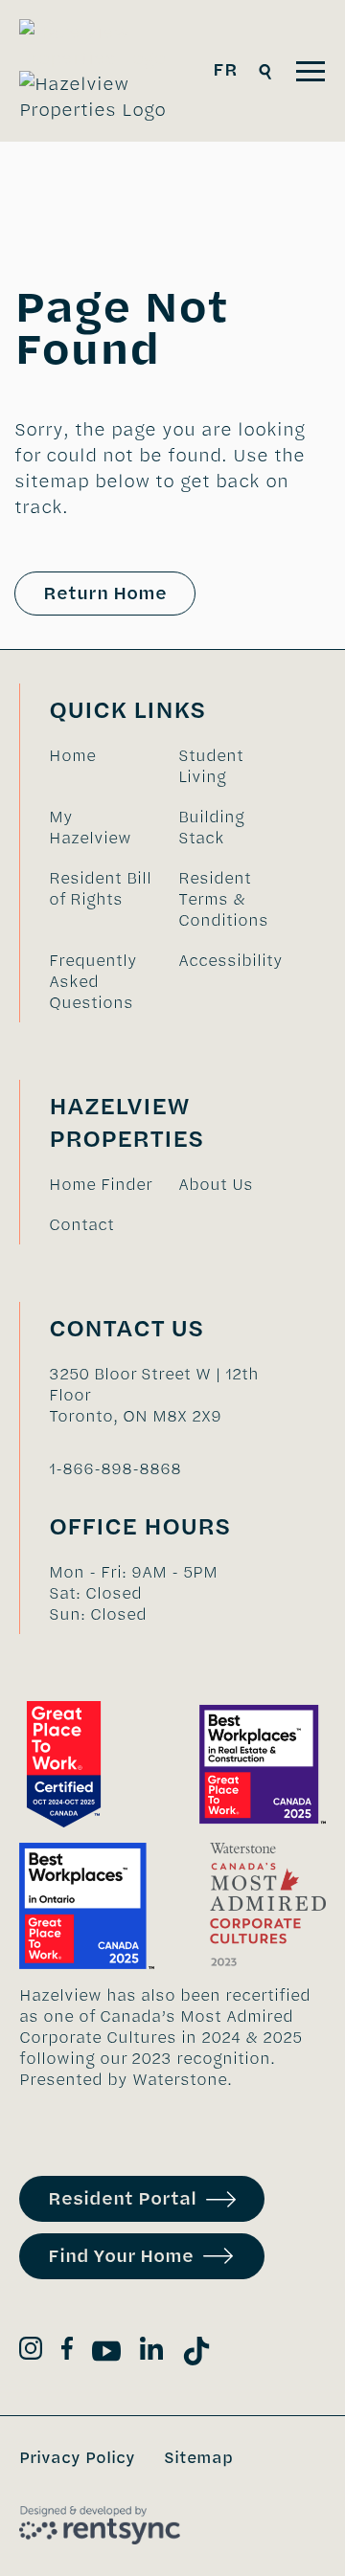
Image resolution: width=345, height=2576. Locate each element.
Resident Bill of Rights (100, 888)
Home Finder (101, 1184)
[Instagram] (31, 2352)
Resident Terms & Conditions (223, 899)
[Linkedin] (151, 2352)
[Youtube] (106, 2354)
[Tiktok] (196, 2354)
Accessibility (230, 960)
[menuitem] (104, 766)
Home (72, 755)
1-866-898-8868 (115, 1468)
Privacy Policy (77, 2457)
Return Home (105, 593)
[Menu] (310, 71)
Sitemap (198, 2457)
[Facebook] (67, 2352)
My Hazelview (90, 827)
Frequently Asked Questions (93, 981)
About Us (216, 1184)
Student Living (211, 766)
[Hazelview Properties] (106, 71)
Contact (81, 1224)
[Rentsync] (100, 2525)
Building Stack (211, 827)
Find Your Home (121, 2256)
